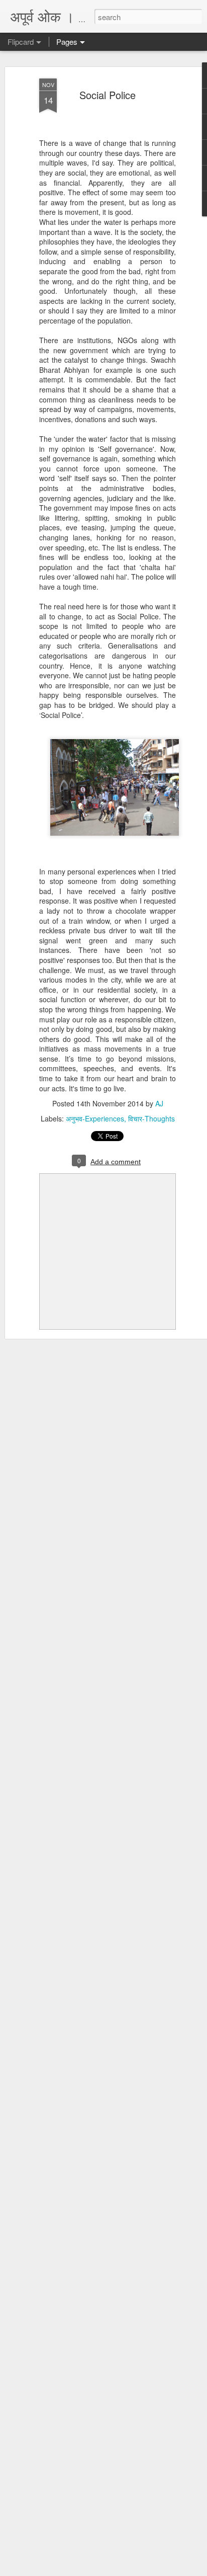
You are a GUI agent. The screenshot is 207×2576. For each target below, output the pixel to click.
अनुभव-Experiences (95, 1118)
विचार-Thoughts (151, 1118)
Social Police (108, 95)
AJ (159, 1103)
